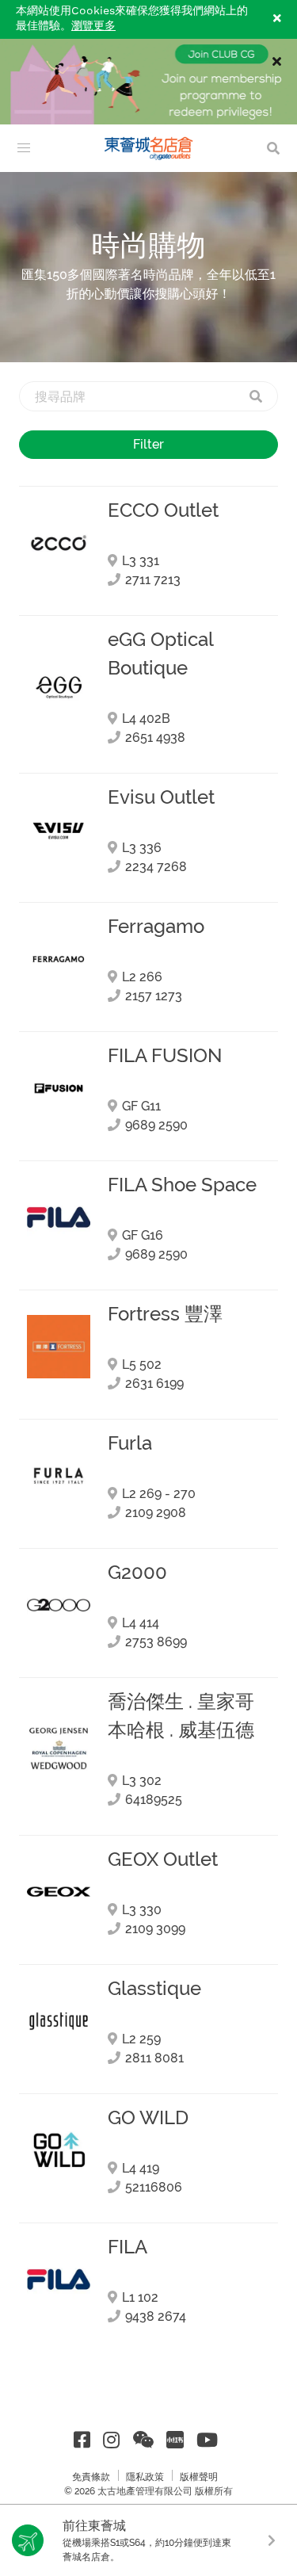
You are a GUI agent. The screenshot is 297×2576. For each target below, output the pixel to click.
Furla (130, 1443)
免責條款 (91, 2477)
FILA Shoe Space (182, 1185)
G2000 (137, 1573)
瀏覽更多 (93, 26)
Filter (148, 444)
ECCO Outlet (163, 510)
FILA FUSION (165, 1056)
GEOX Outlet (163, 1859)
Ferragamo (156, 927)
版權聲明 (199, 2477)
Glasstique (154, 1989)
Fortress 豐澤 (165, 1314)
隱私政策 (145, 2477)
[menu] (24, 148)
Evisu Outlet (161, 797)
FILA (128, 2247)
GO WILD (148, 2118)
